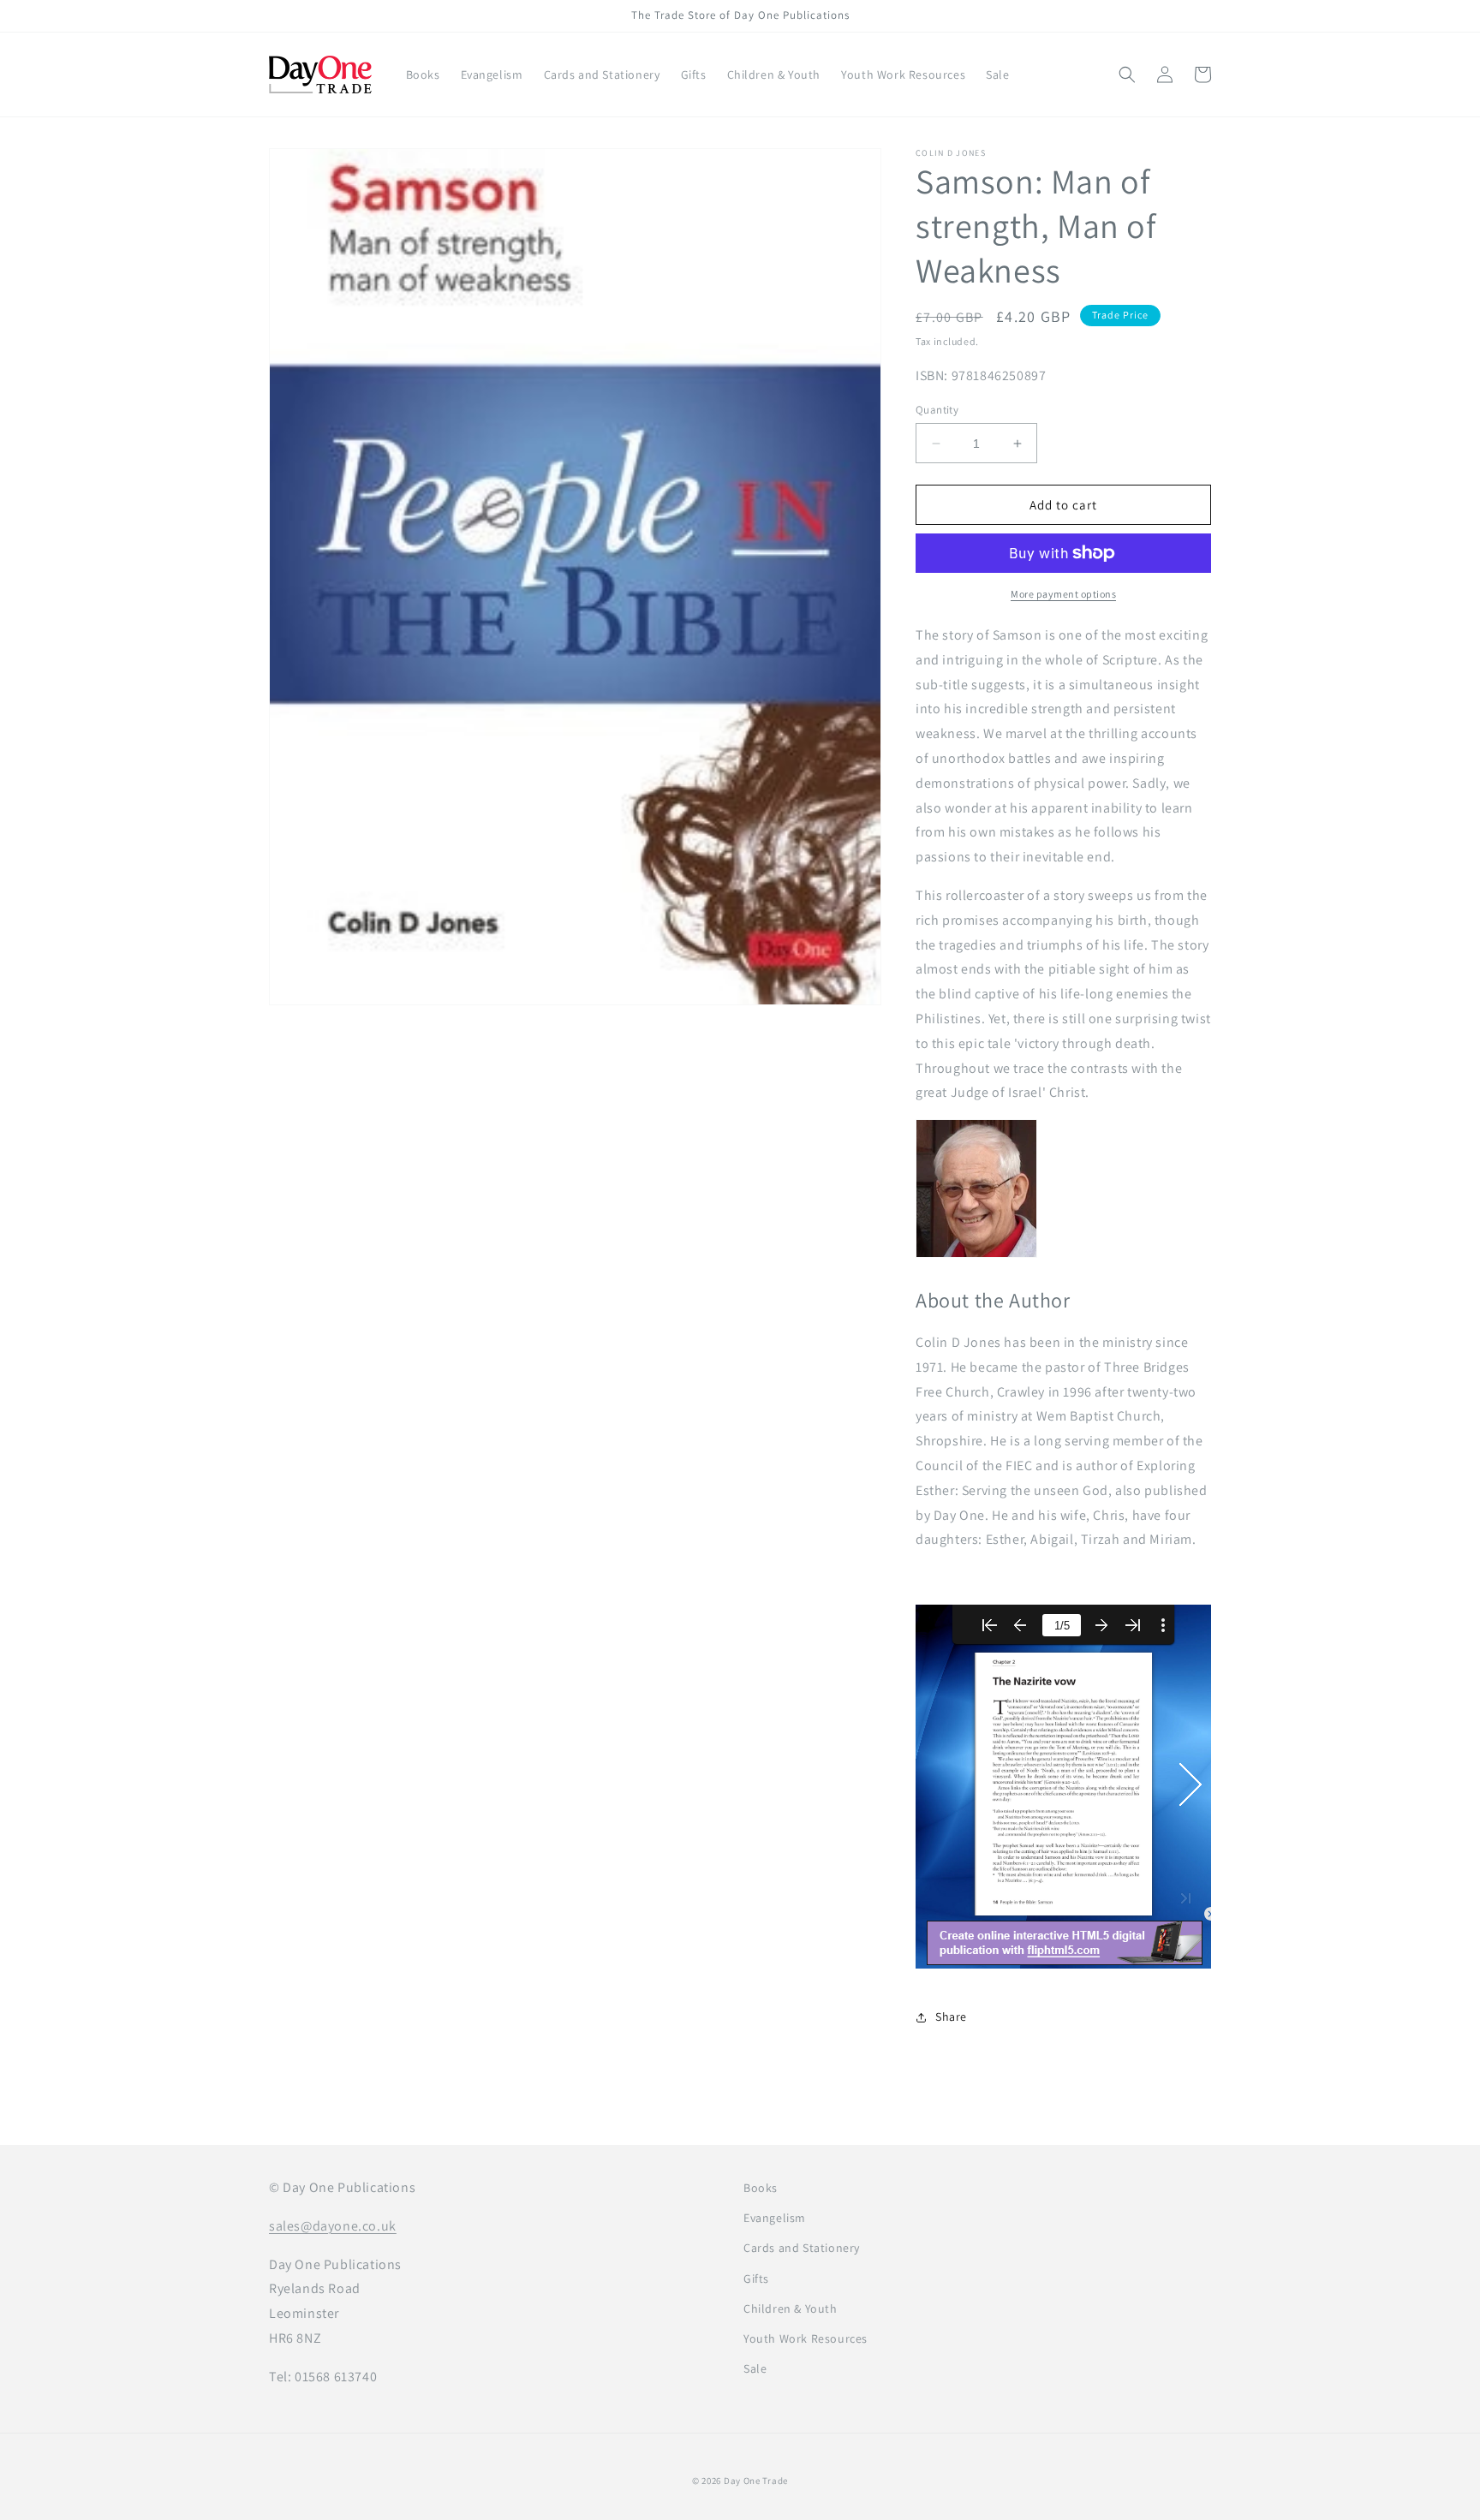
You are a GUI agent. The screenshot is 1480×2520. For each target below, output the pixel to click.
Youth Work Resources (806, 2338)
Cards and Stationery (802, 2248)
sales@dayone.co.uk (333, 2226)
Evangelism (775, 2218)
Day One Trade (756, 2481)
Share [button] (951, 2017)
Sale (755, 2368)
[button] (1127, 74)
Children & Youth (791, 2309)
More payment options (1063, 594)
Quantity (937, 410)
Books (761, 2188)
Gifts (756, 2279)
